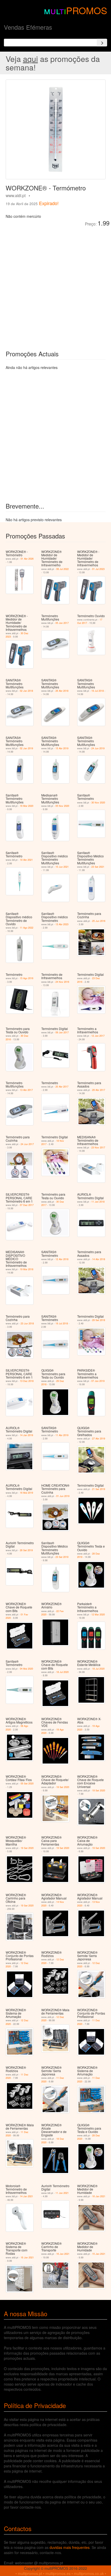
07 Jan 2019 (98, 1381)
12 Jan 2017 (98, 1036)
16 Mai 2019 (26, 1493)
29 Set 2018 (99, 1320)
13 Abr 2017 (26, 1090)
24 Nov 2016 (62, 982)
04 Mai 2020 (26, 1669)
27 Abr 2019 (99, 1439)
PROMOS (87, 10)
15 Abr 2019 (62, 748)
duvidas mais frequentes (70, 2547)
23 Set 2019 (62, 1557)
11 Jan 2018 (98, 1202)
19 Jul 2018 (98, 691)
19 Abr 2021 (26, 860)
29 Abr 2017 (99, 1090)
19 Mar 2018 (27, 1269)
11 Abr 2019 (62, 1435)
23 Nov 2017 (98, 1148)
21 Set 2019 (99, 1489)
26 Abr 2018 (62, 691)
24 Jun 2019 (98, 748)
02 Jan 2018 (26, 691)
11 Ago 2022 (27, 928)
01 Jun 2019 (63, 1496)
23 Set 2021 (98, 867)
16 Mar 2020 (27, 806)
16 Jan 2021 (99, 2196)
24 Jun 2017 (27, 1144)
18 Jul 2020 (62, 1672)
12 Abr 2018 (62, 1259)
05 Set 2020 (27, 1784)
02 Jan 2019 (26, 748)
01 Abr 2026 (27, 559)
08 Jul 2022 (62, 569)
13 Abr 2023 (62, 924)
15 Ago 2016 (27, 978)
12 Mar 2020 (98, 1615)
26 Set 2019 (26, 1550)
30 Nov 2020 (98, 803)
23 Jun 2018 (27, 1323)
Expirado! (49, 203)
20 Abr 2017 (62, 1087)
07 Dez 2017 (27, 1205)
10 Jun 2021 (62, 867)
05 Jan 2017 (62, 623)
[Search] (102, 43)
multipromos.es (58, 2573)
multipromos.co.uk (89, 2573)
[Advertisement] (55, 285)
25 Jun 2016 (99, 921)
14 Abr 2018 (99, 1259)
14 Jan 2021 (26, 2196)
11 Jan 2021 (62, 2193)
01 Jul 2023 (98, 569)
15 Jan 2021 (99, 2254)
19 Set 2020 (63, 1787)
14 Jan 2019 (26, 1435)
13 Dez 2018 (27, 1381)
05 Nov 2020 (62, 806)
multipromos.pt (30, 2573)
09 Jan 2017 (62, 1032)
